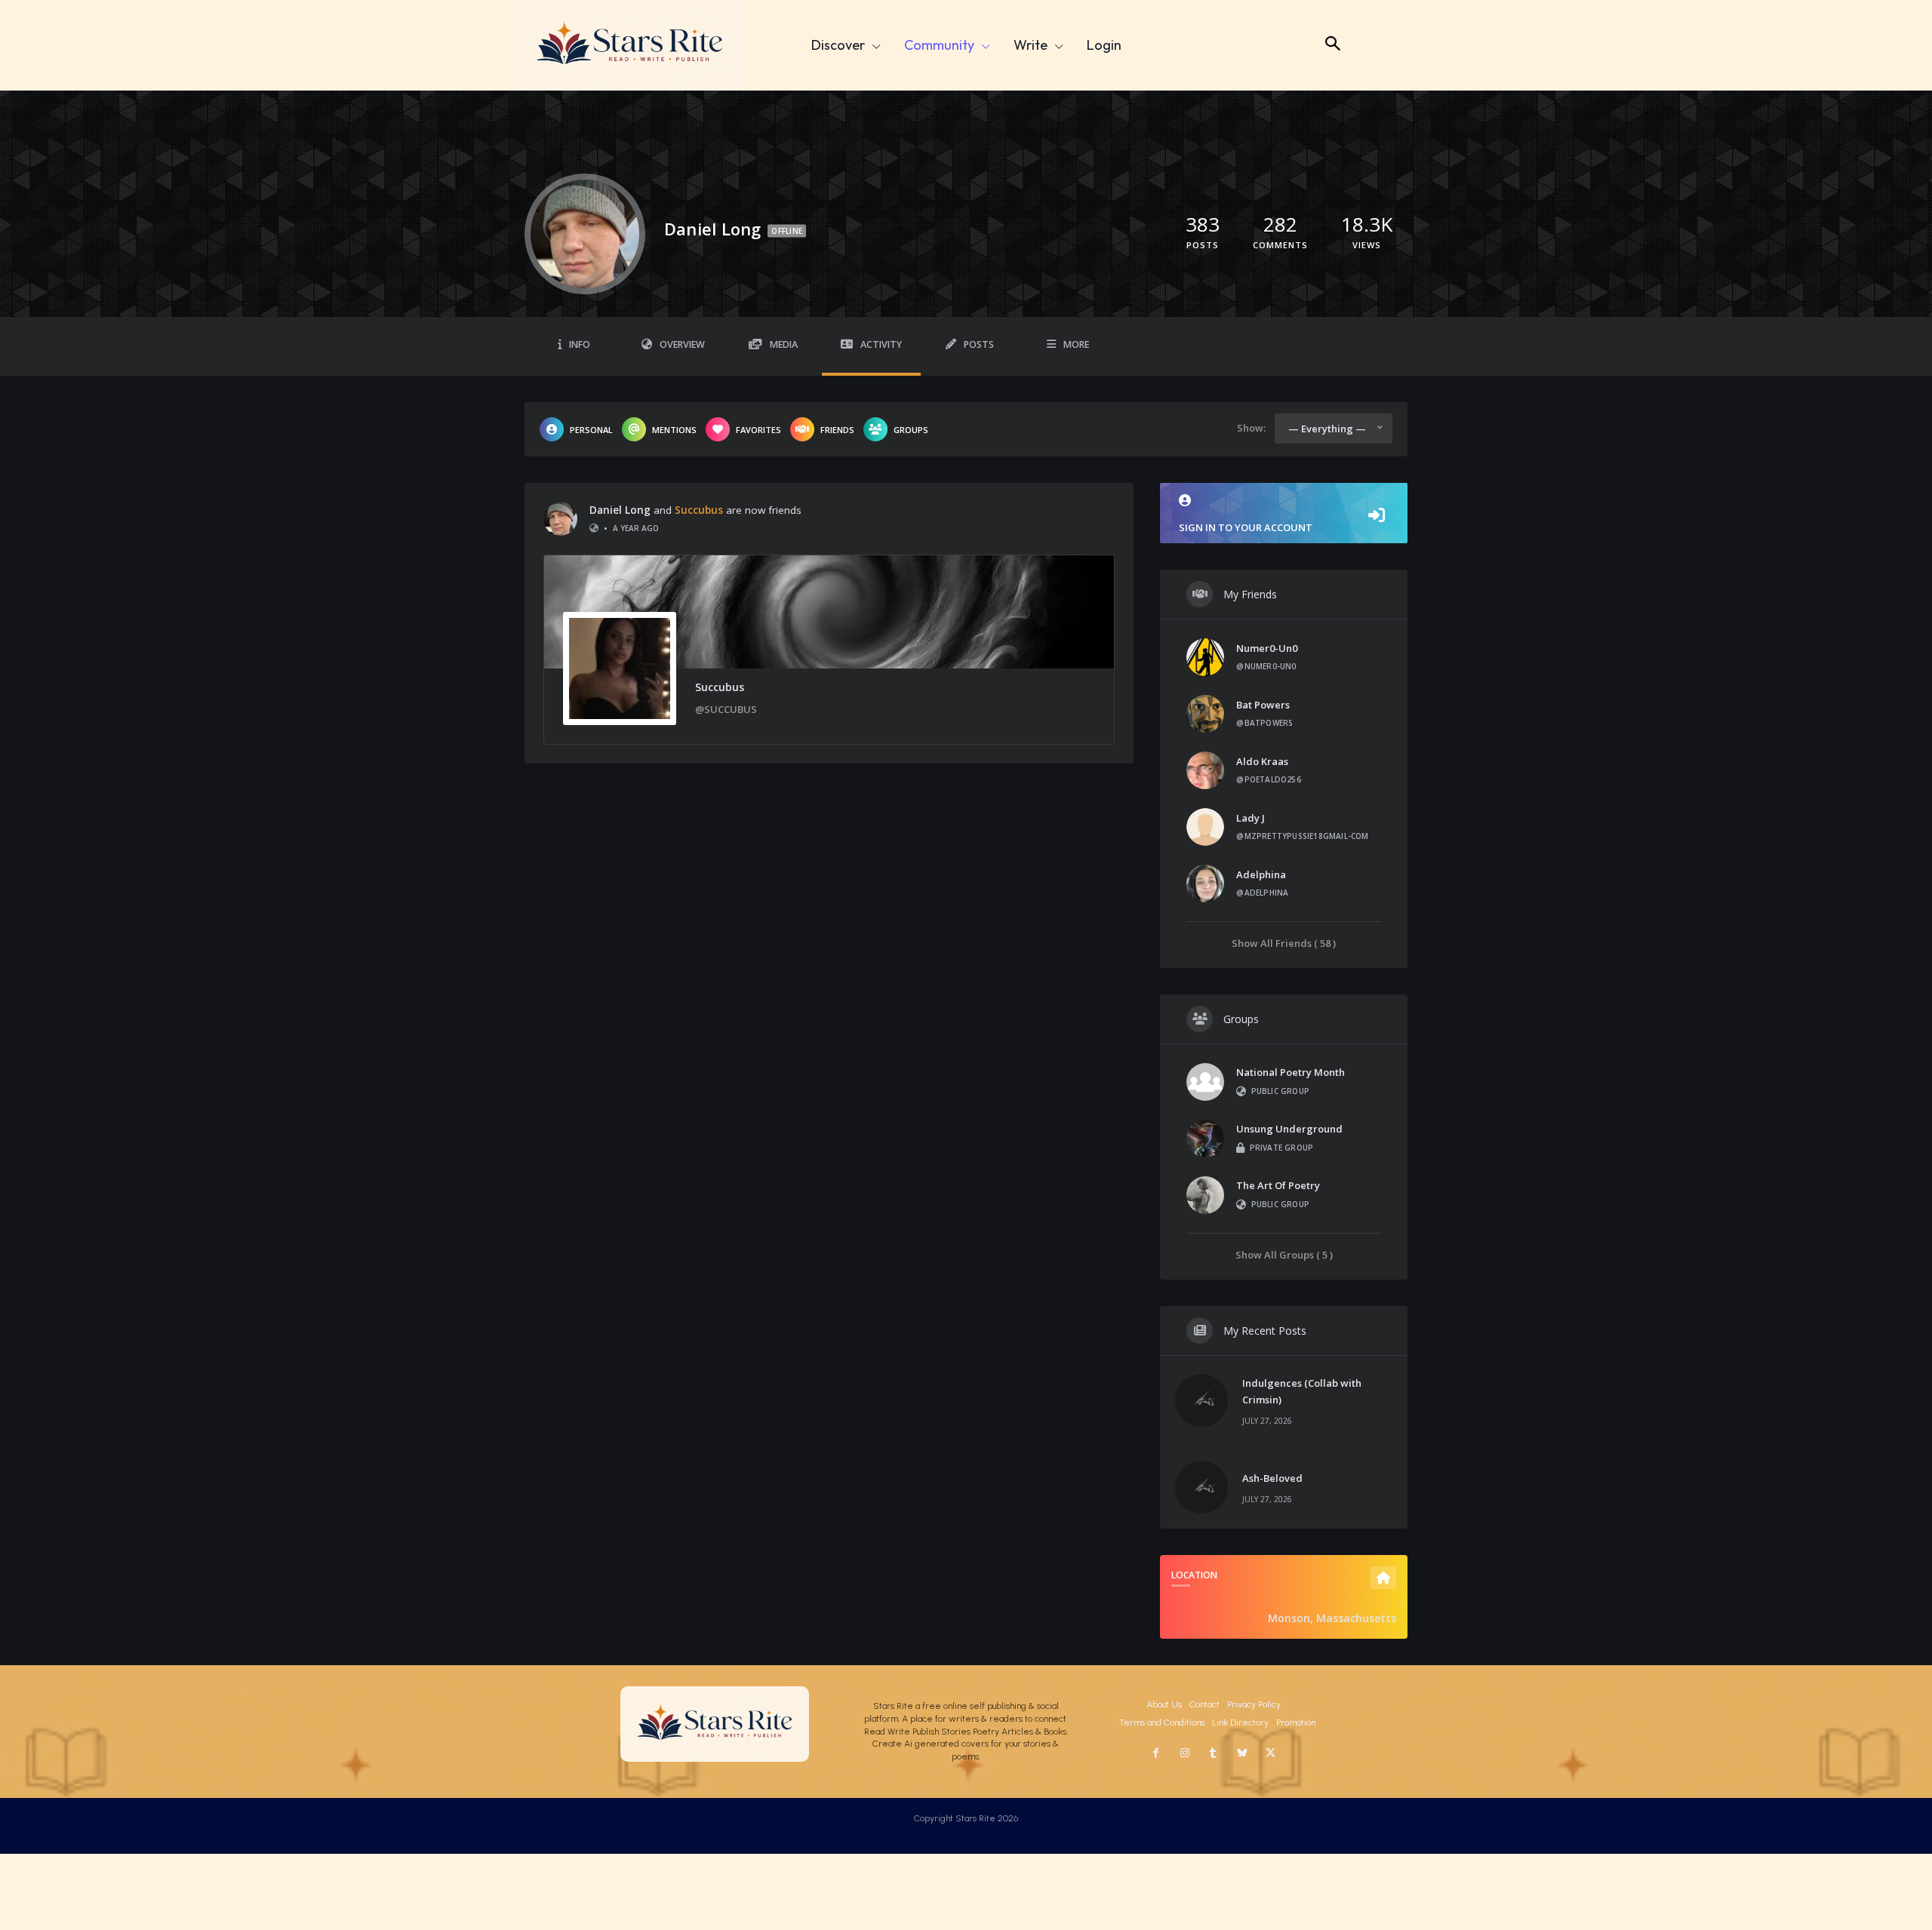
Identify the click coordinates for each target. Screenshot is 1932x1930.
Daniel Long (620, 510)
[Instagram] (1185, 1753)
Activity (881, 344)
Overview (682, 344)
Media (784, 344)
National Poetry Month (1291, 1072)
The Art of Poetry (1278, 1185)
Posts (979, 344)
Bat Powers (1263, 705)
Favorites (758, 430)
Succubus (699, 510)
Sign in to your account (1246, 527)
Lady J (1251, 818)
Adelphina (1261, 874)
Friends (837, 430)
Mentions (674, 430)
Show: (1251, 428)
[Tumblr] (1214, 1753)
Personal (591, 430)
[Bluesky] (1242, 1753)
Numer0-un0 (1267, 648)
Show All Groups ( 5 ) (1284, 1254)
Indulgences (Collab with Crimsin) (1302, 1391)
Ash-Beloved (1272, 1478)
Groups (911, 430)
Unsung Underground (1289, 1129)
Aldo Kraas (1262, 761)
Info (580, 344)
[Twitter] (1271, 1753)
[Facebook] (1156, 1753)
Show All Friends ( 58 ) (1284, 943)
